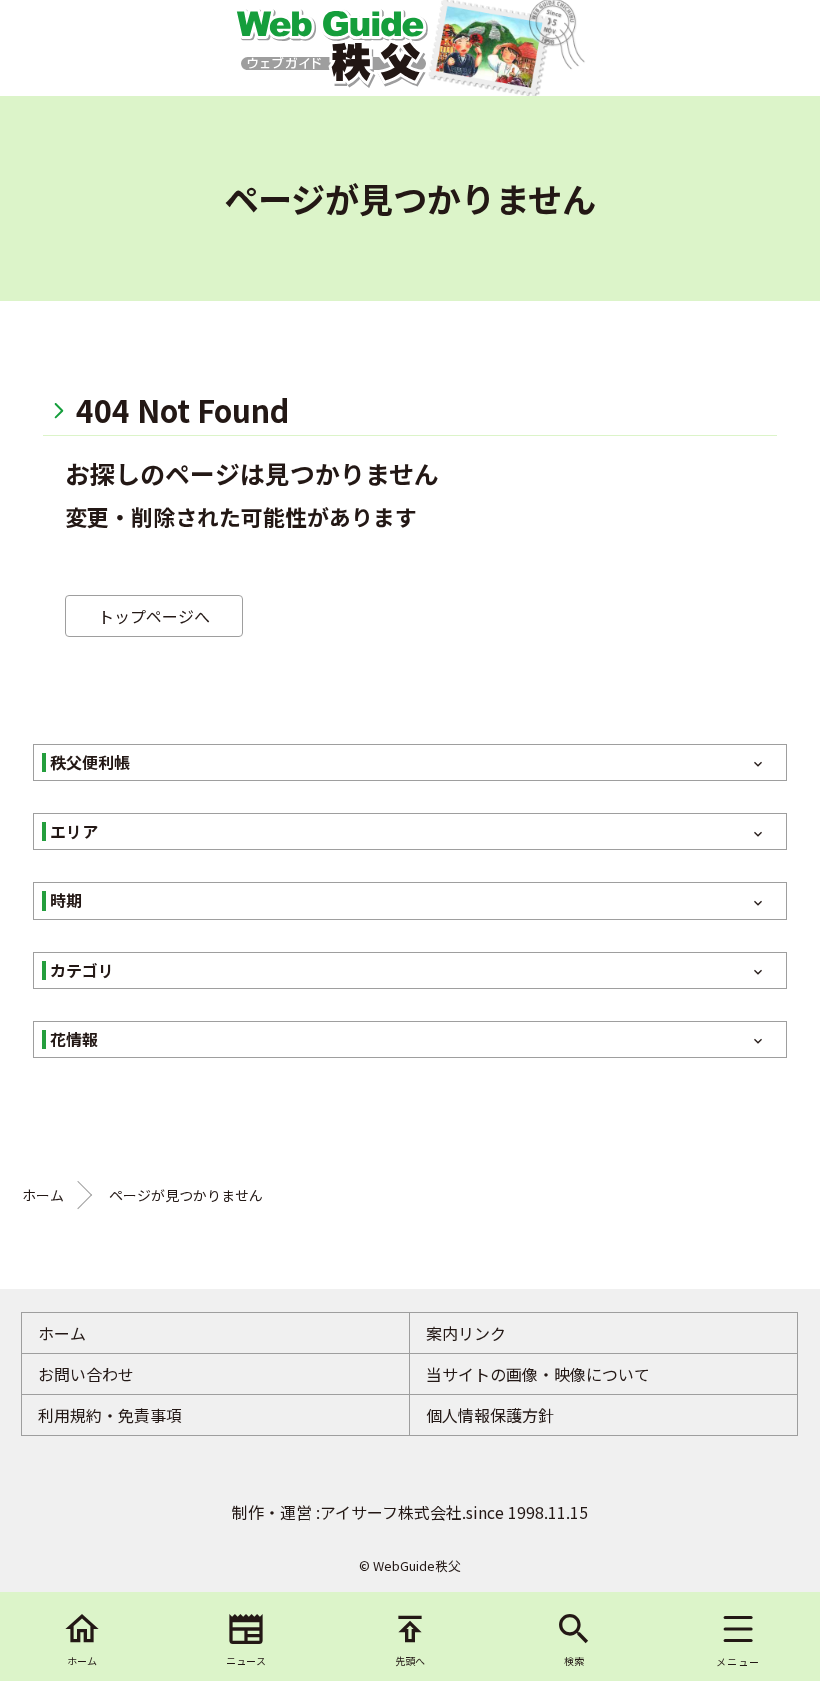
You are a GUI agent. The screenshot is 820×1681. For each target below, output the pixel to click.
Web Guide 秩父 (331, 48)
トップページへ (154, 616)
